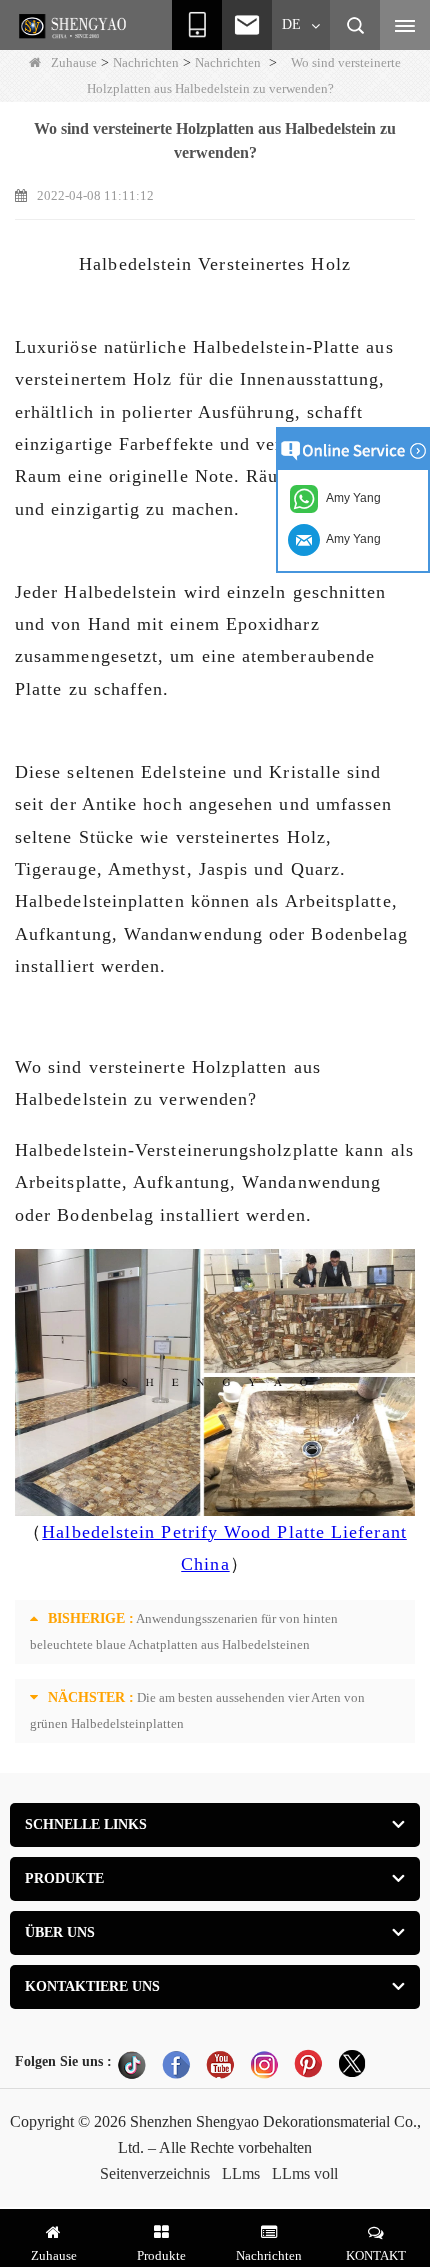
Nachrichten (146, 62)
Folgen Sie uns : (63, 2061)
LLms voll (305, 2173)
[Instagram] (264, 2064)
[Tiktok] (132, 2064)
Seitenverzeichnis (155, 2173)
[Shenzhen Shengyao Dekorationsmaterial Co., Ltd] (75, 26)
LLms (241, 2173)
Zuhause (74, 62)
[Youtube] (220, 2064)
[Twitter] (352, 2064)
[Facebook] (176, 2064)
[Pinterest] (308, 2064)
